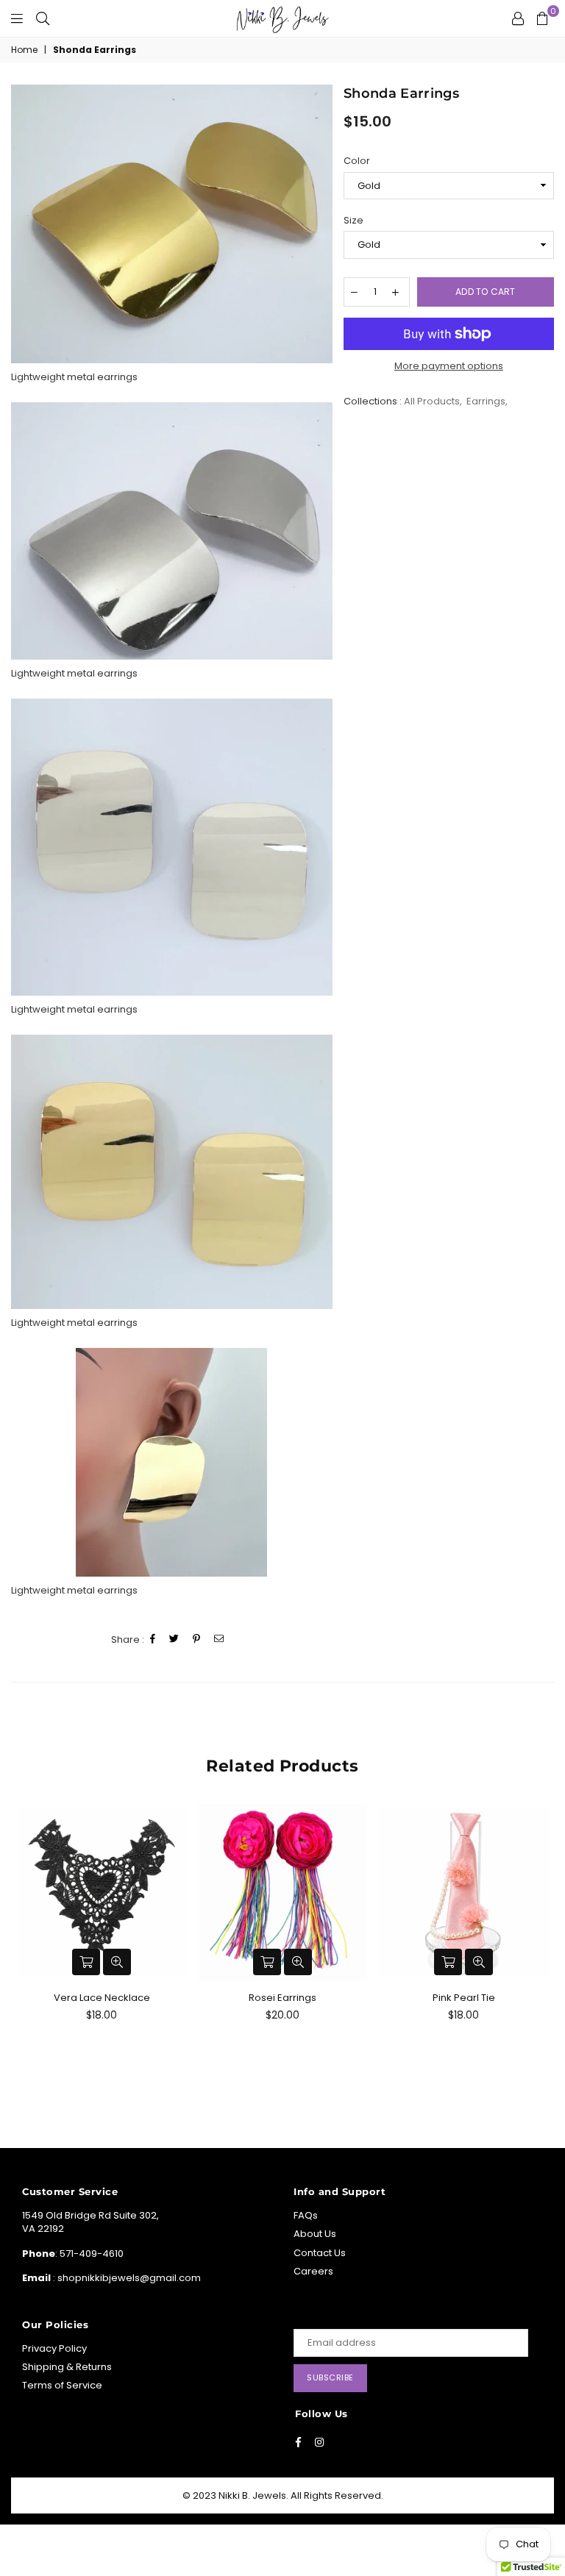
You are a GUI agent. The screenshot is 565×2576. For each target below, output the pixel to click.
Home (24, 50)
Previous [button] (24, 1949)
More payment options (449, 366)
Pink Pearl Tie (464, 1998)
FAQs (306, 2215)
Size (353, 221)
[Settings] (518, 18)
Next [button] (541, 1949)
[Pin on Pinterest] (197, 1640)
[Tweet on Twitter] (174, 1640)
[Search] (43, 18)
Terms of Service (62, 2385)
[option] (172, 224)
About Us (315, 2234)
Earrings (486, 401)
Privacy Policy (54, 2348)
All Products (432, 401)
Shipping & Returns (67, 2367)
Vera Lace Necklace (102, 1998)
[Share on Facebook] (153, 1640)
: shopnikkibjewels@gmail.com (126, 2278)
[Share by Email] (219, 1640)
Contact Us (320, 2253)
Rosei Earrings (282, 1998)
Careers (313, 2271)
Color (357, 161)
